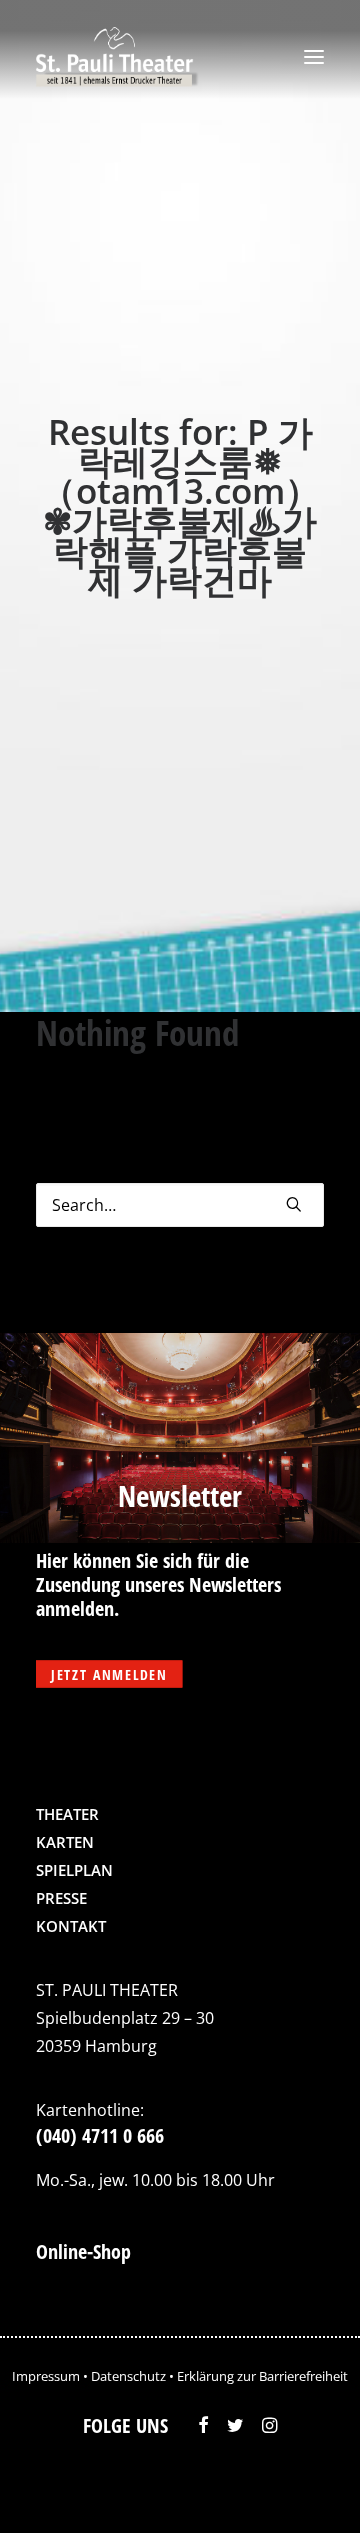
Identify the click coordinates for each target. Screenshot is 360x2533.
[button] (314, 57)
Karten (65, 1842)
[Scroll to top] (303, 2488)
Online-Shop (83, 2251)
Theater (67, 1814)
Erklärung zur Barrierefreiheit (262, 2376)
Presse (61, 1898)
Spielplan (74, 1870)
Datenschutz (128, 2376)
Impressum (46, 2376)
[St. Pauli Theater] (117, 57)
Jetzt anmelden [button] (109, 1674)
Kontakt (71, 1926)
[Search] (180, 1205)
